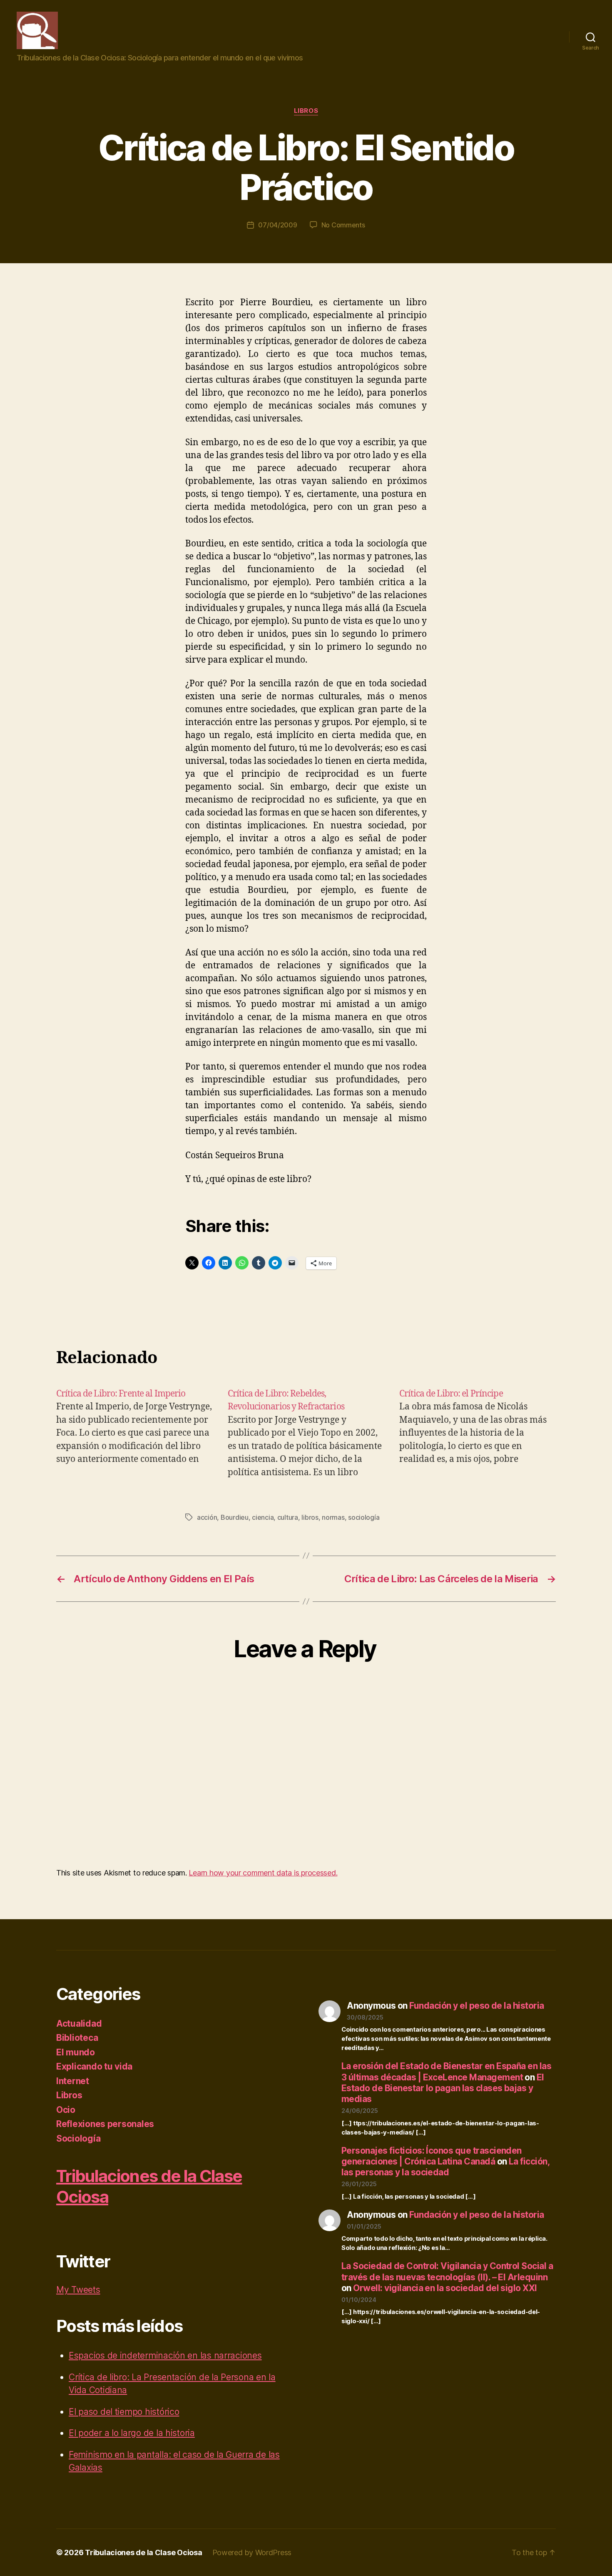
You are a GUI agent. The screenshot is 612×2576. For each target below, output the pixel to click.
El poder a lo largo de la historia (132, 2433)
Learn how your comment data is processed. (263, 1873)
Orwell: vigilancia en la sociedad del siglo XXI (445, 2288)
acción (207, 1517)
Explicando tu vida (94, 2066)
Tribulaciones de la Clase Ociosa (143, 2552)
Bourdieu (235, 1517)
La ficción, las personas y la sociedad (445, 2167)
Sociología (78, 2138)
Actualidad (79, 2024)
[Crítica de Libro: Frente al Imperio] (134, 1433)
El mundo (76, 2052)
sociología (364, 1517)
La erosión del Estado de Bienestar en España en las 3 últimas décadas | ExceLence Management (446, 2071)
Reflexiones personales (105, 2124)
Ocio (66, 2110)
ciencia (263, 1517)
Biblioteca (77, 2038)
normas (333, 1517)
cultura (288, 1517)
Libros (306, 111)
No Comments (343, 225)
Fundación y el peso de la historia (476, 2006)
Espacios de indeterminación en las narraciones (165, 2355)
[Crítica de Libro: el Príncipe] (478, 1433)
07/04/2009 (277, 225)
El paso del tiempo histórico (124, 2412)
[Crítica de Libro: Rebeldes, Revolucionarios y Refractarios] (306, 1433)
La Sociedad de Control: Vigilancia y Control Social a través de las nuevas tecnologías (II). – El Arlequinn (447, 2271)
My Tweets (78, 2290)
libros (310, 1517)
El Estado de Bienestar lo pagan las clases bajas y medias (443, 2088)
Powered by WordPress (252, 2552)
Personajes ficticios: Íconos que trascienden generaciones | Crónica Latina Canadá (432, 2156)
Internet (73, 2081)
